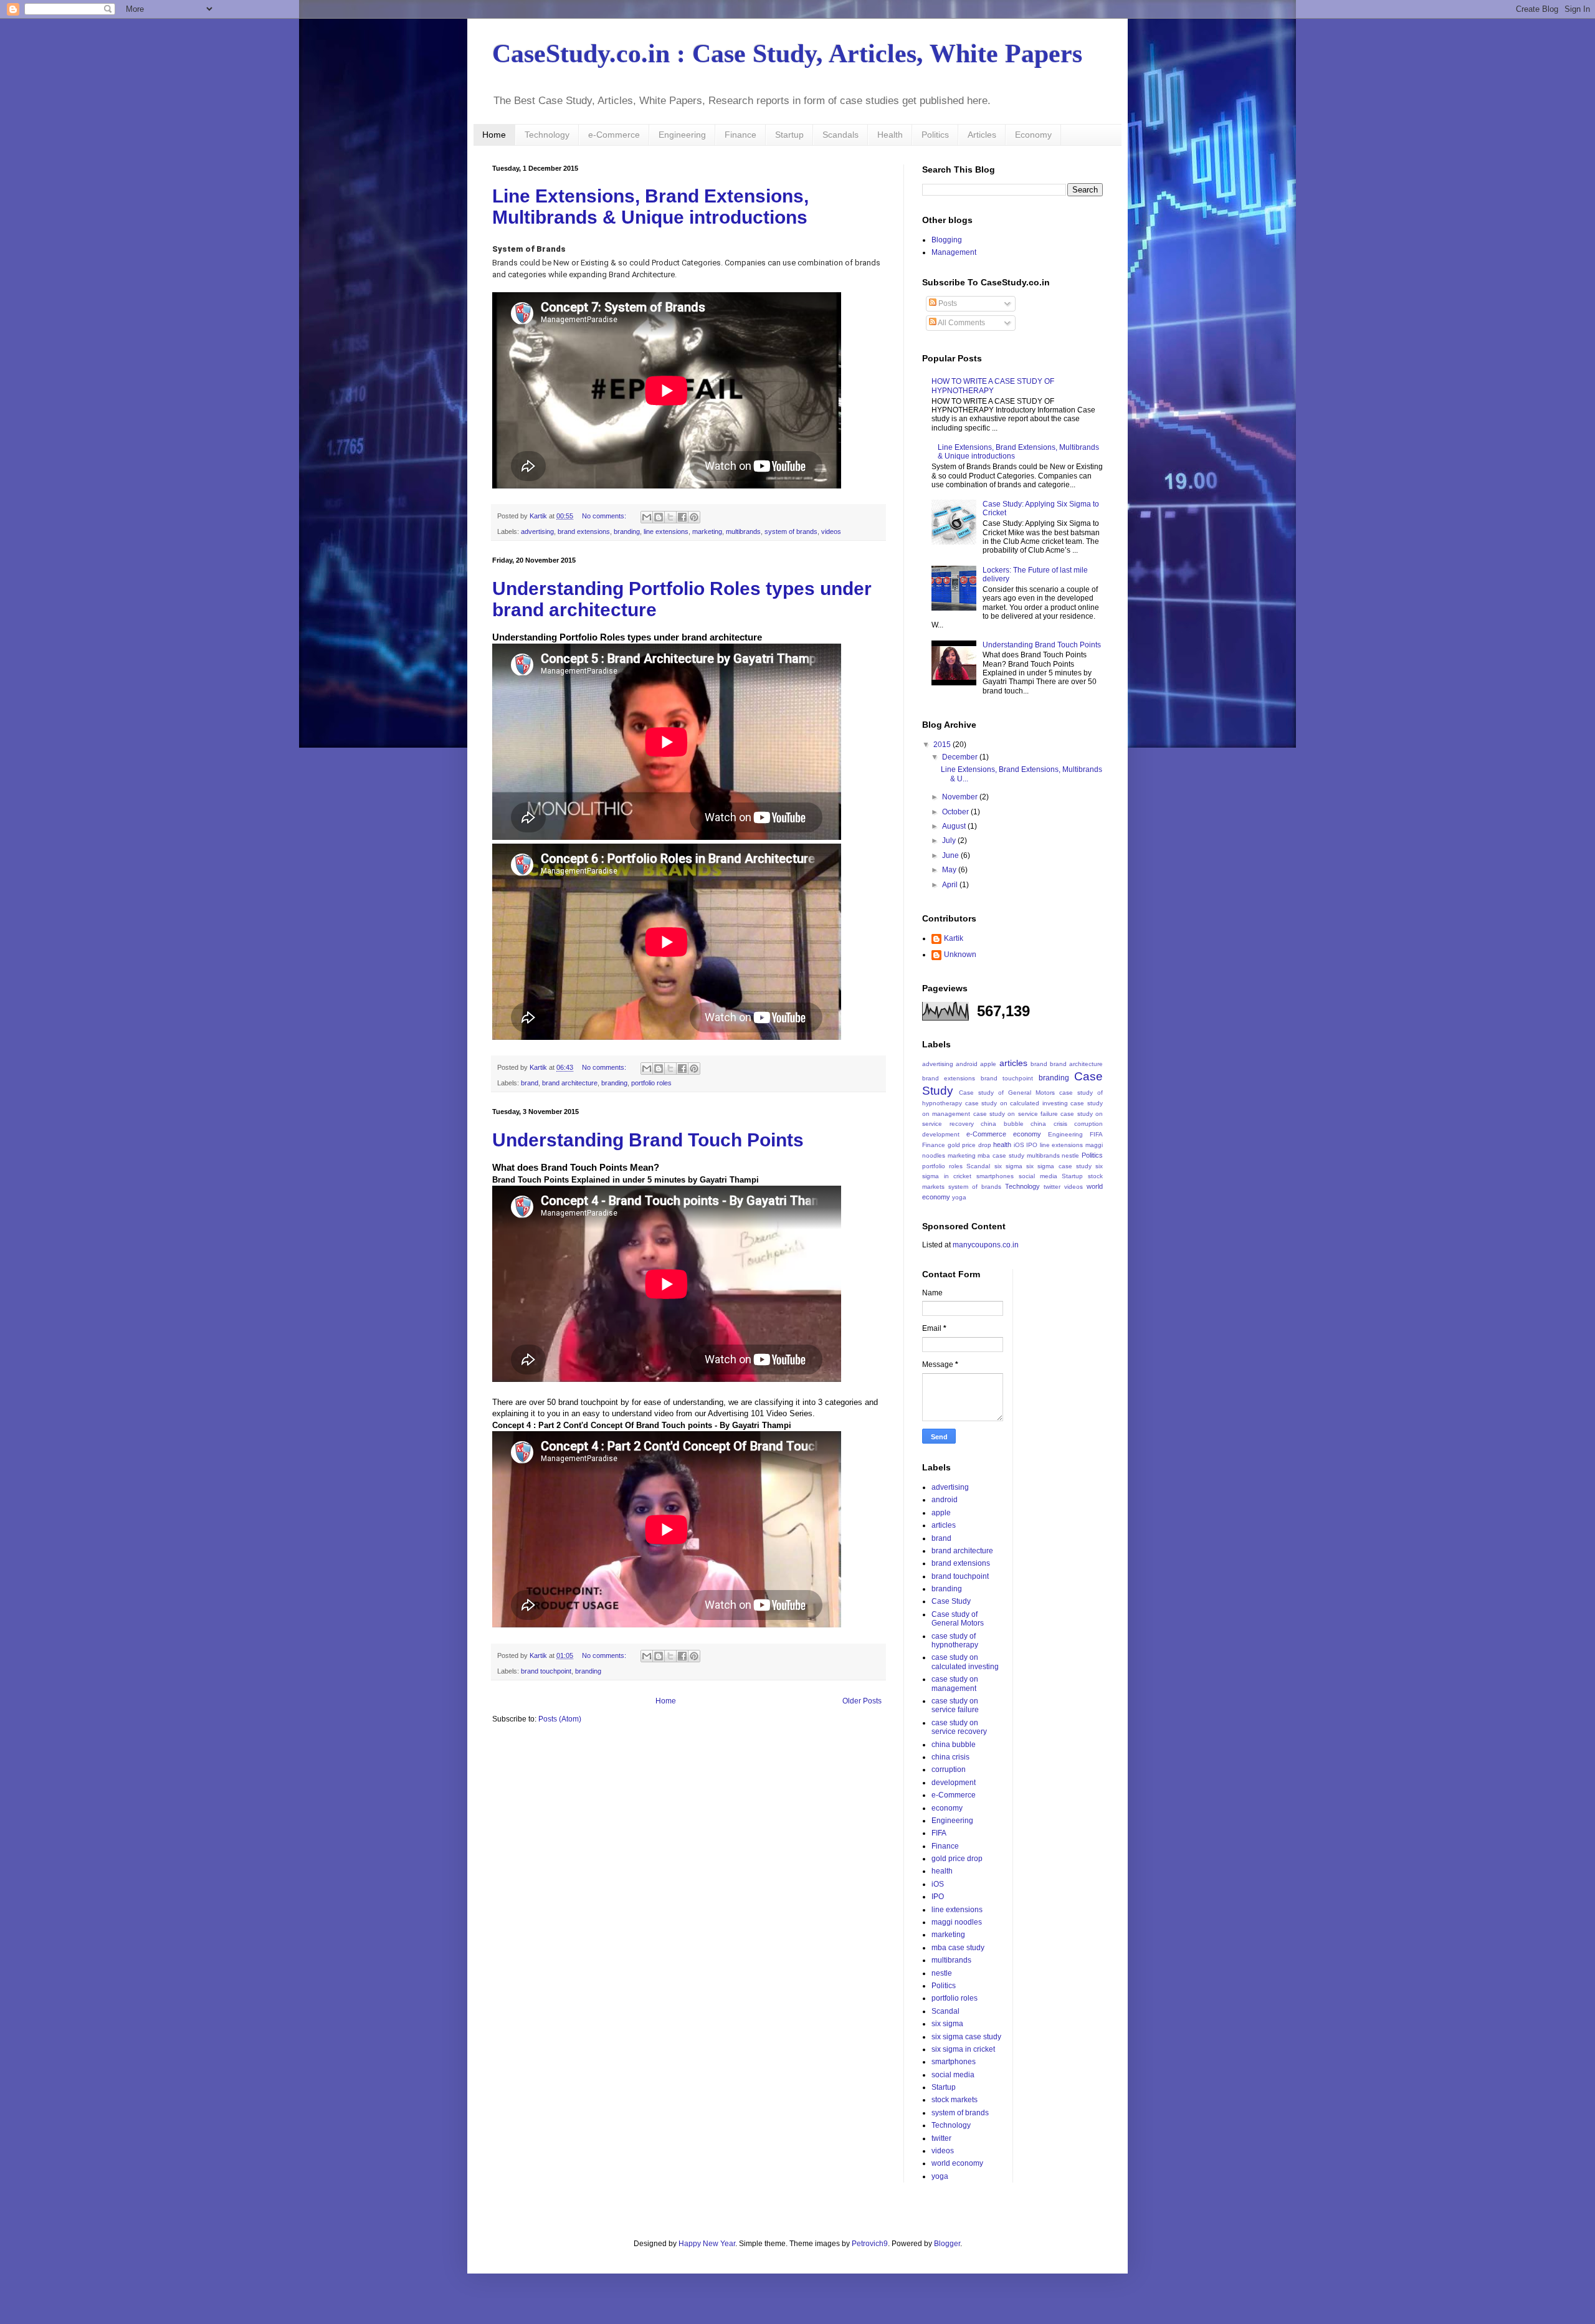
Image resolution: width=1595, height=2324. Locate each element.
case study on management (955, 1683)
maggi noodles (957, 1922)
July (950, 841)
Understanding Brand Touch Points (648, 1140)
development (941, 1134)
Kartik (954, 938)
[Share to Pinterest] (694, 517)
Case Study (951, 1601)
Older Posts (862, 1701)
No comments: (605, 516)
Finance (740, 135)
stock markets (955, 2100)
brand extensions (584, 531)
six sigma (1008, 1166)
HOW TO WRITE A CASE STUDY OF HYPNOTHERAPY (993, 386)
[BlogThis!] (659, 517)
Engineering (682, 135)
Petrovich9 (870, 2244)
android (967, 1064)
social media (1038, 1176)
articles (1013, 1063)
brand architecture (570, 1083)
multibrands (743, 531)
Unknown (960, 955)
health (1002, 1145)
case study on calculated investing (1017, 1103)
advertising (537, 531)
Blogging (947, 240)
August (955, 826)
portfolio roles (651, 1083)
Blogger (947, 2244)
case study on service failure (1016, 1114)
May (950, 870)
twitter (1052, 1187)
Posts (947, 303)
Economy (1033, 135)
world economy (957, 2163)
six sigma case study (1059, 1166)
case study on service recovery (959, 1727)
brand (530, 1083)
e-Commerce (614, 135)
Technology (547, 135)
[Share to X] (670, 517)
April (951, 885)
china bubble (1002, 1124)
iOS (1019, 1145)
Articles (982, 135)
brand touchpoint (546, 1671)
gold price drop (969, 1145)
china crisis (1049, 1124)
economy (1027, 1134)
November (961, 797)
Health (890, 135)
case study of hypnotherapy (955, 1641)
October (956, 812)
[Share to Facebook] (682, 517)
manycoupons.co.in (986, 1245)
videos (831, 531)
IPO (1032, 1145)
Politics (935, 135)
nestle (1070, 1155)
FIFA (1096, 1134)
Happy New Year (707, 2244)
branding (627, 531)
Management (954, 252)
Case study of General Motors (1007, 1093)
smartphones (995, 1176)
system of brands (791, 531)
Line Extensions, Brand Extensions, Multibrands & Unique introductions (650, 207)
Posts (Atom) (560, 1719)
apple (988, 1064)
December (961, 757)
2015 (943, 745)
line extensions (666, 531)
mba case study (1001, 1155)
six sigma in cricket (963, 2049)
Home (494, 135)
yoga (959, 1197)
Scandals (840, 135)
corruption (1088, 1124)
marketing (707, 531)
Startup (789, 135)
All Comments (961, 323)
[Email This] (647, 517)
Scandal (978, 1166)
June (951, 855)
